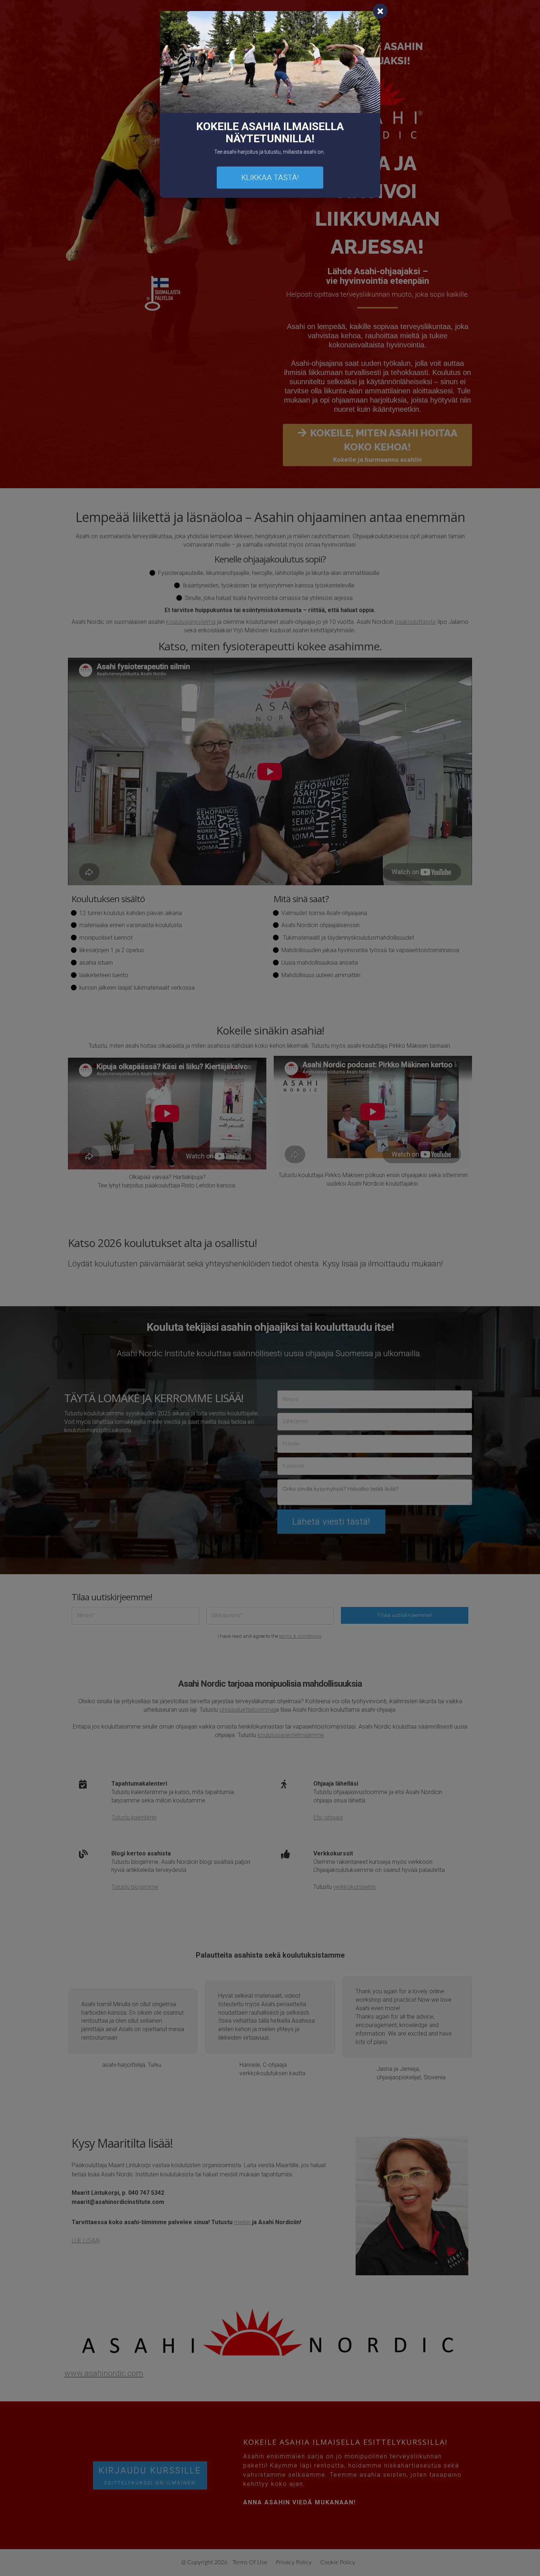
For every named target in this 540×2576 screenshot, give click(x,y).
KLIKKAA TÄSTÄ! (270, 178)
